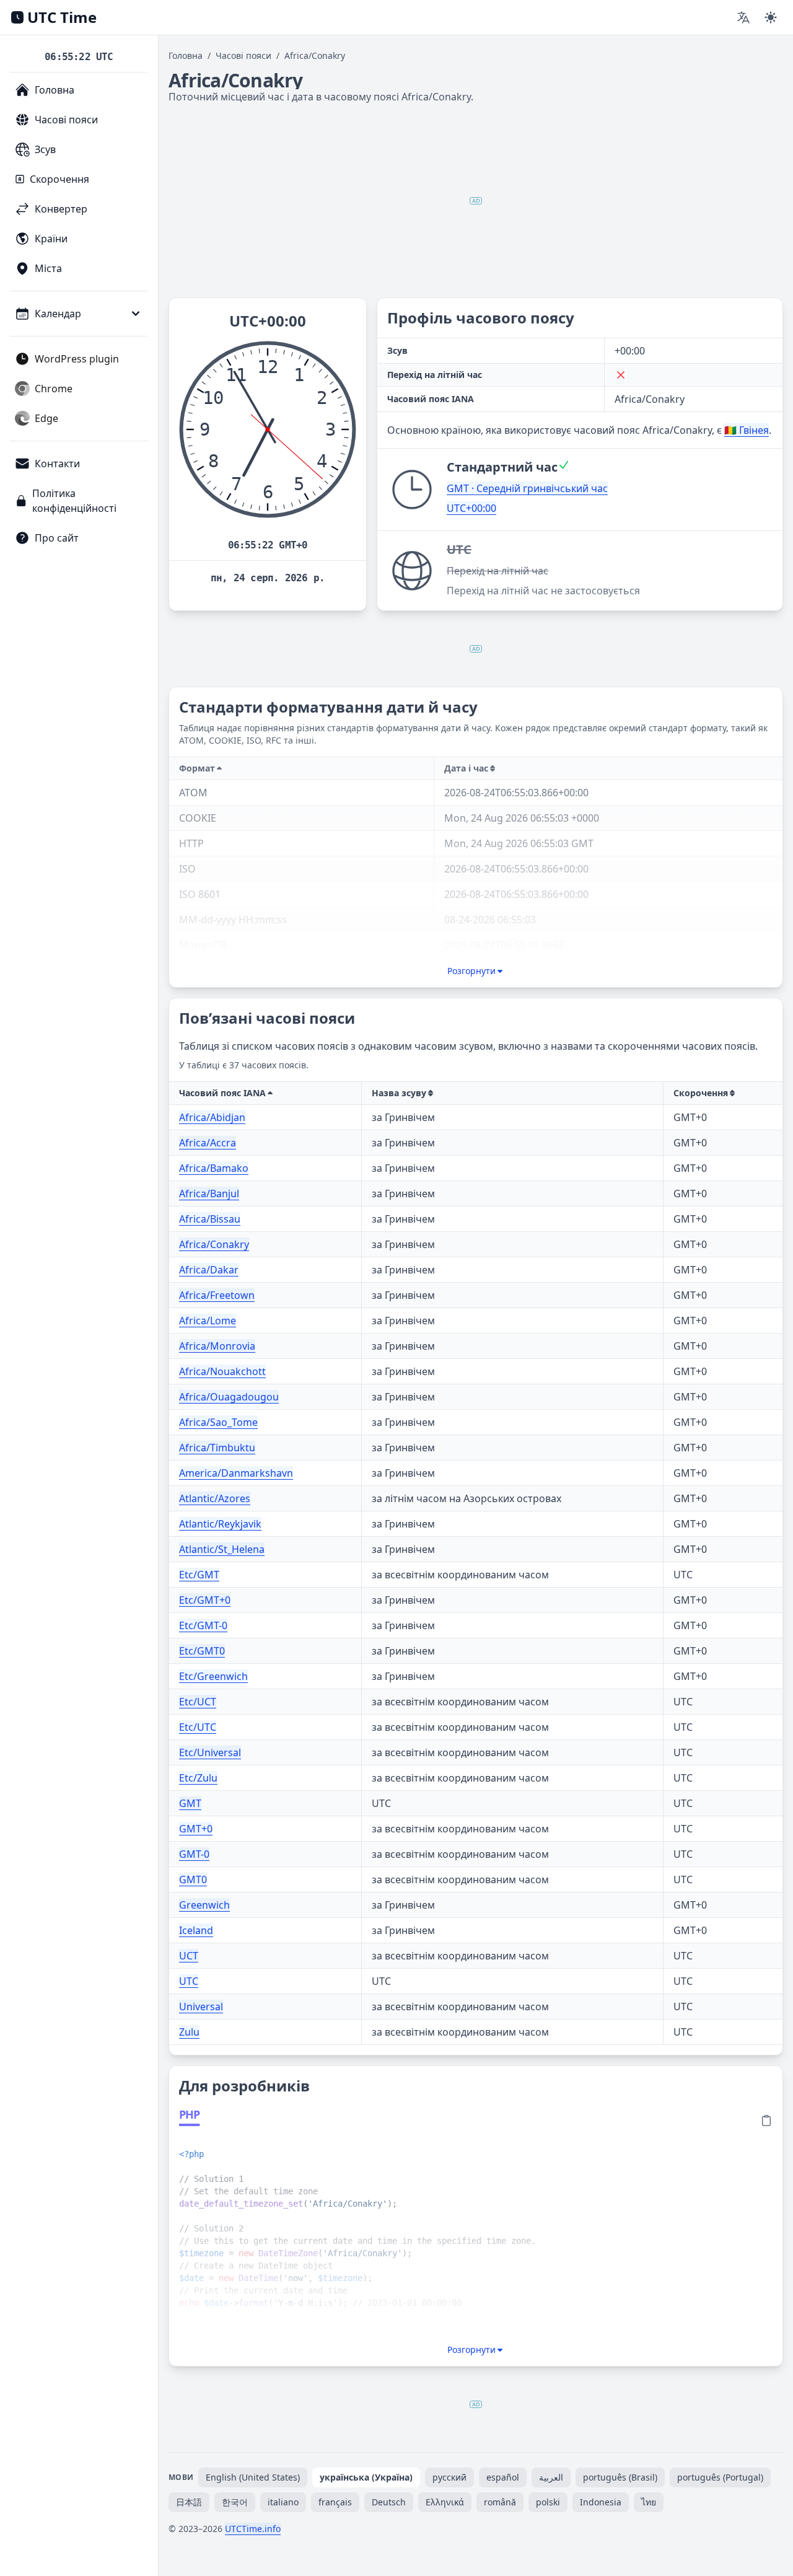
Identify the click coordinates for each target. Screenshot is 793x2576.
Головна (186, 55)
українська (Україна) (366, 2477)
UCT (189, 1956)
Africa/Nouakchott (222, 1371)
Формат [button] (197, 768)
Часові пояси (243, 55)
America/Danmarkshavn (236, 1473)
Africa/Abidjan (212, 1117)
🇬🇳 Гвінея (747, 430)
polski (548, 2502)
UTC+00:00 (471, 508)
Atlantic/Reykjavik (220, 1524)
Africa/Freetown (217, 1295)
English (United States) (253, 2477)
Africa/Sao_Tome (218, 1422)
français (335, 2502)
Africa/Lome (208, 1321)
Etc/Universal (210, 1752)
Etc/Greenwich (213, 1676)
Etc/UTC (198, 1727)
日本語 (189, 2502)
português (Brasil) (620, 2477)
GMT (190, 1803)
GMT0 (193, 1879)
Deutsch (389, 2502)
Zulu (189, 2032)
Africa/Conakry (214, 1244)
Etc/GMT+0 (205, 1600)
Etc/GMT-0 (203, 1625)
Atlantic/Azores (215, 1498)
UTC (189, 1981)
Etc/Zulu (198, 1778)
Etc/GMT (199, 1575)
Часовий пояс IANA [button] (222, 1093)
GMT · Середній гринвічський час (527, 488)
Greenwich (204, 1905)
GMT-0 (194, 1854)
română (500, 2502)
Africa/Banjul (209, 1193)
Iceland (196, 1930)
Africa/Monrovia (217, 1346)
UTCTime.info (253, 2529)
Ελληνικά (445, 2502)
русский (449, 2477)
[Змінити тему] (771, 17)
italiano (283, 2502)
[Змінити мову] (743, 17)
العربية (551, 2477)
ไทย (649, 2502)
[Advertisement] (476, 201)
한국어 (235, 2502)
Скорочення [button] (701, 1093)
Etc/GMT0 (202, 1651)
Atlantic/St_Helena (222, 1549)
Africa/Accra (208, 1143)
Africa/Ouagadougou (229, 1397)
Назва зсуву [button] (399, 1093)
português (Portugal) (720, 2477)
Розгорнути (471, 971)
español (503, 2477)
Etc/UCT (198, 1702)
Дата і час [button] (466, 768)
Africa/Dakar (209, 1270)
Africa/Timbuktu (217, 1448)
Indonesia (601, 2502)
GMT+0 (196, 1829)
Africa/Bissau (210, 1219)
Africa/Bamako (214, 1168)
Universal (201, 2007)
